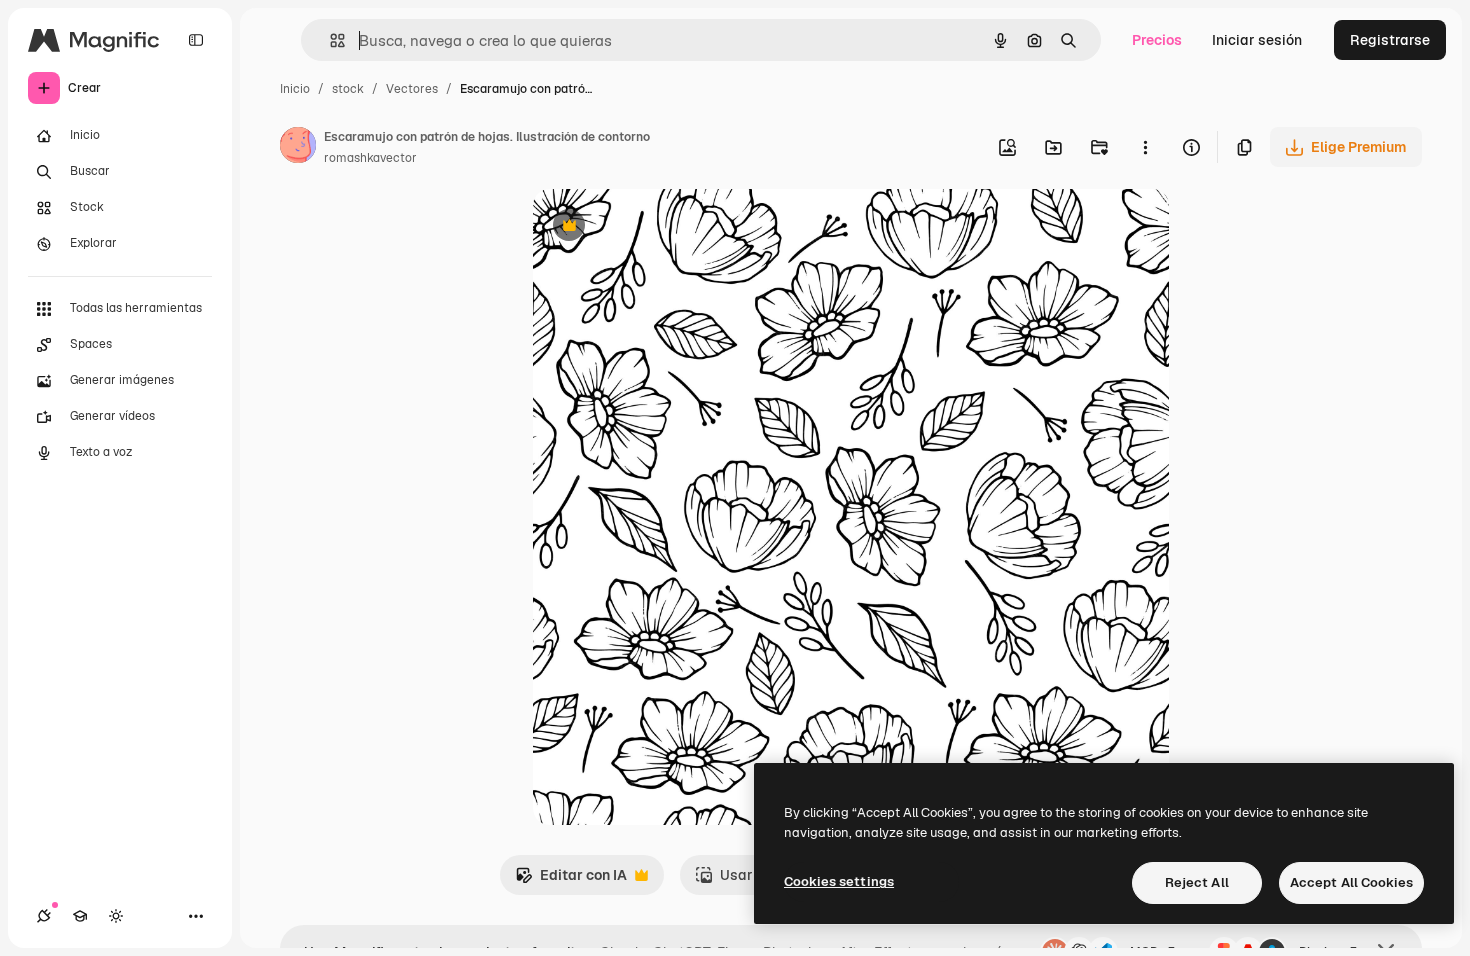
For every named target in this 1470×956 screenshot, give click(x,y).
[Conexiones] (44, 916)
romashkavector (370, 158)
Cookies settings (839, 881)
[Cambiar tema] (116, 916)
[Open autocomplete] (329, 40)
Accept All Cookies (1351, 882)
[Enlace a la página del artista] (298, 148)
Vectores (412, 89)
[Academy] (80, 916)
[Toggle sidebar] (196, 40)
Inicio (295, 89)
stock (348, 89)
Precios (1157, 40)
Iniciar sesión (1257, 40)
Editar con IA (571, 880)
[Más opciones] (1145, 147)
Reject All (1197, 882)
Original (661, 227)
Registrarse (1390, 40)
